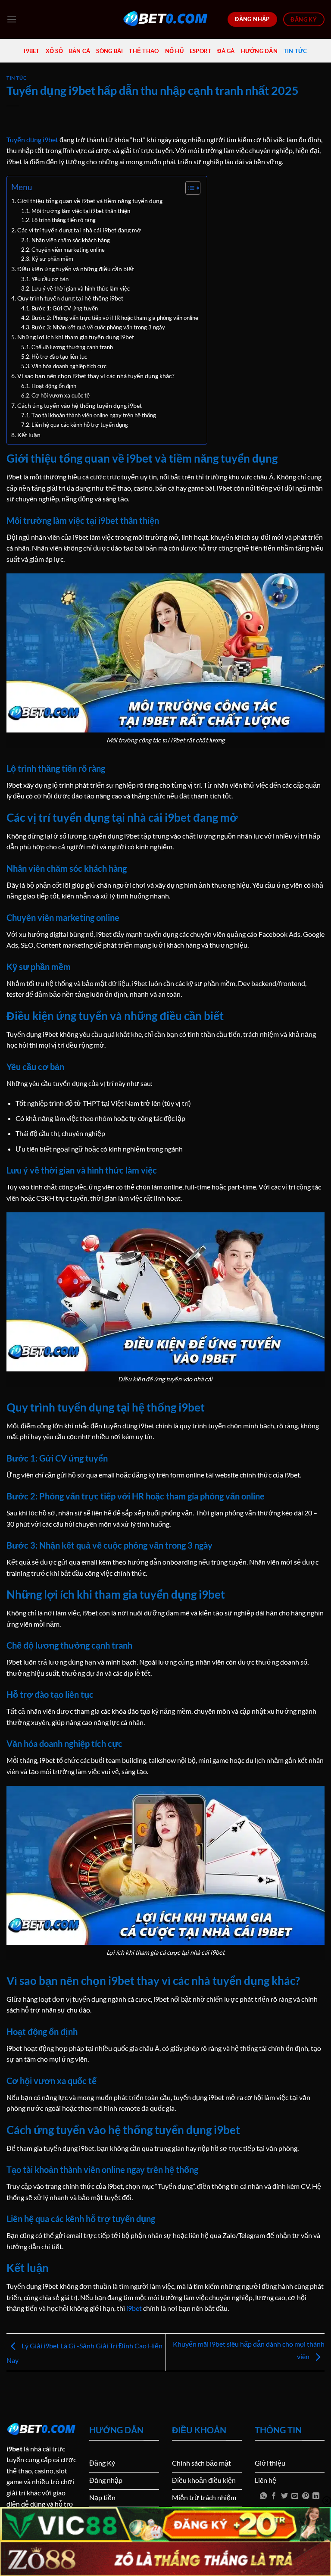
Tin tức (295, 51)
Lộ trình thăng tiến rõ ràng (64, 220)
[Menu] (12, 19)
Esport (201, 51)
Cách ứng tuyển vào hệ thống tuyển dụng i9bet (80, 405)
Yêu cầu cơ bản (50, 279)
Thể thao (144, 51)
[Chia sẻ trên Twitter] (284, 2496)
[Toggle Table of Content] (189, 188)
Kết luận (29, 435)
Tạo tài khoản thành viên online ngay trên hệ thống (94, 415)
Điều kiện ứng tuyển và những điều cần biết (76, 269)
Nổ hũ (174, 51)
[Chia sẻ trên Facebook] (274, 2496)
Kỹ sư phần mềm (52, 259)
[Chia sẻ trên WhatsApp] (263, 2496)
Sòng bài (109, 51)
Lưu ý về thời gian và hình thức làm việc (81, 288)
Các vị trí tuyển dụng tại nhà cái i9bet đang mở (79, 230)
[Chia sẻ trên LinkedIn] (316, 2496)
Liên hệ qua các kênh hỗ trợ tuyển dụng (80, 425)
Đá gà (226, 51)
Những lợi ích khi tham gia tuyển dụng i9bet (76, 337)
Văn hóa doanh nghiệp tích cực (69, 366)
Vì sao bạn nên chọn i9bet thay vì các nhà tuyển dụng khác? (96, 376)
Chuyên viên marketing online (68, 250)
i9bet (31, 51)
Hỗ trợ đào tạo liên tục (59, 357)
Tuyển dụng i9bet (32, 139)
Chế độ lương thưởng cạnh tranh (72, 347)
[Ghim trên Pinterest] (306, 2496)
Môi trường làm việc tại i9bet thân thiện (81, 211)
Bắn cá (80, 51)
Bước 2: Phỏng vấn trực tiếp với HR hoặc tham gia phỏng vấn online (115, 318)
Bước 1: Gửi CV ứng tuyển (65, 308)
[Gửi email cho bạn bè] (295, 2496)
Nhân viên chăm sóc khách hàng (71, 240)
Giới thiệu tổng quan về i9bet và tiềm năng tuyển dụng (90, 201)
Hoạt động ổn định (54, 386)
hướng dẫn (259, 51)
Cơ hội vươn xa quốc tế (61, 395)
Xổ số (54, 51)
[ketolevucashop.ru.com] (165, 19)
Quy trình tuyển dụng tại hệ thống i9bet (70, 298)
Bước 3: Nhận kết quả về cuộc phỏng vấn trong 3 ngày (98, 327)
